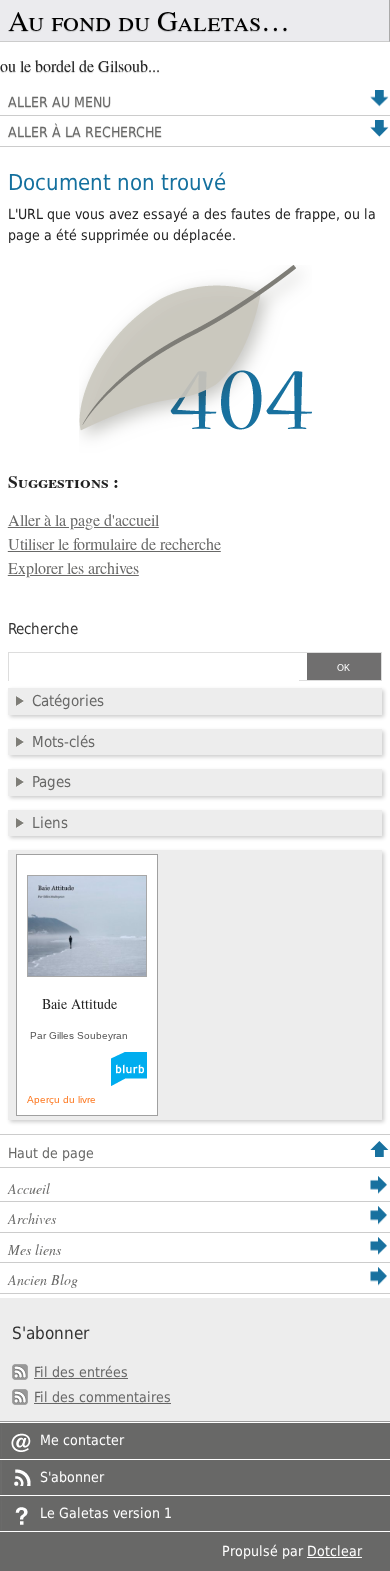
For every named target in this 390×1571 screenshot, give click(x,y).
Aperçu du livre (61, 1099)
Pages (51, 782)
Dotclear (334, 1551)
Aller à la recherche (85, 132)
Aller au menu (59, 102)
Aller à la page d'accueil (83, 520)
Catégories (68, 701)
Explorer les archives (73, 568)
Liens (50, 823)
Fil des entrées (81, 1372)
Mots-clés (63, 742)
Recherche (43, 629)
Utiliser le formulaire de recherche (114, 544)
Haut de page (51, 1153)
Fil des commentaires (102, 1397)
